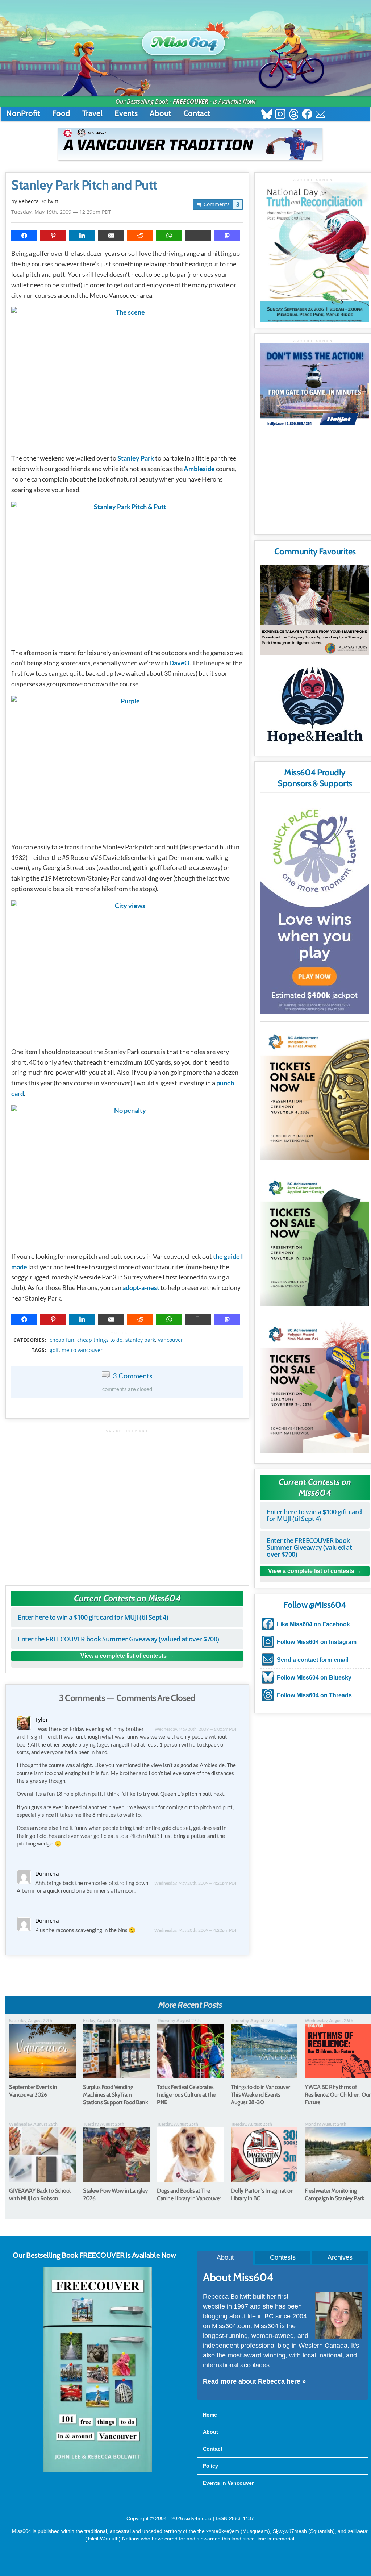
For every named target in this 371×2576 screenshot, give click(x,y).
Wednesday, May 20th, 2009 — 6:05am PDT (196, 1729)
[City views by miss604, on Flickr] (127, 970)
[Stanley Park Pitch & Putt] (127, 571)
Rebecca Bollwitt (38, 201)
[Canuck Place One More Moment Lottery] (314, 905)
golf (54, 1350)
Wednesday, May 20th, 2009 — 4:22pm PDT (196, 1930)
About (161, 113)
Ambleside (199, 469)
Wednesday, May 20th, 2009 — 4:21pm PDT (196, 1883)
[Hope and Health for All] (314, 708)
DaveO (179, 663)
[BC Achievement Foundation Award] (314, 1092)
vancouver (170, 1340)
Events (126, 113)
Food (61, 113)
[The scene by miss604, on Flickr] (127, 377)
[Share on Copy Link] (198, 236)
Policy (210, 2466)
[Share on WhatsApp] (169, 236)
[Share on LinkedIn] (82, 236)
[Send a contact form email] (320, 115)
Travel (92, 113)
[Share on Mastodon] (227, 236)
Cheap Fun (62, 1340)
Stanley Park (136, 458)
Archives (340, 2257)
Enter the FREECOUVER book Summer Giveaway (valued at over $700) (118, 1639)
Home (210, 2415)
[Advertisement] (127, 1504)
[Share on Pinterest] (53, 236)
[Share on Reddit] (140, 236)
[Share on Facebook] (24, 236)
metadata (129, 1333)
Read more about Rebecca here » (254, 2381)
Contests (283, 2257)
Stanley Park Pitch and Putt (84, 185)
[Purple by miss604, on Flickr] (127, 765)
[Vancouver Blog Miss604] (185, 39)
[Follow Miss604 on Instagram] (280, 115)
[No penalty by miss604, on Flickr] (127, 1175)
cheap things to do (100, 1340)
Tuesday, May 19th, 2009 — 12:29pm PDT (61, 212)
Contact (197, 113)
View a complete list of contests (124, 1656)
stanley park (140, 1340)
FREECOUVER (191, 101)
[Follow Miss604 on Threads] (294, 115)
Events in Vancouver (228, 2483)
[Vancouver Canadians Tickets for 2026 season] (190, 144)
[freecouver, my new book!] (98, 2471)
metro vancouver (82, 1350)
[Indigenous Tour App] (314, 610)
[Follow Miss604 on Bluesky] (267, 115)
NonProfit (23, 113)
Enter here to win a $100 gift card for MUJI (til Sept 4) (93, 1617)
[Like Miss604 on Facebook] (307, 115)
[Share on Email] (111, 236)
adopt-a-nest (141, 1287)
